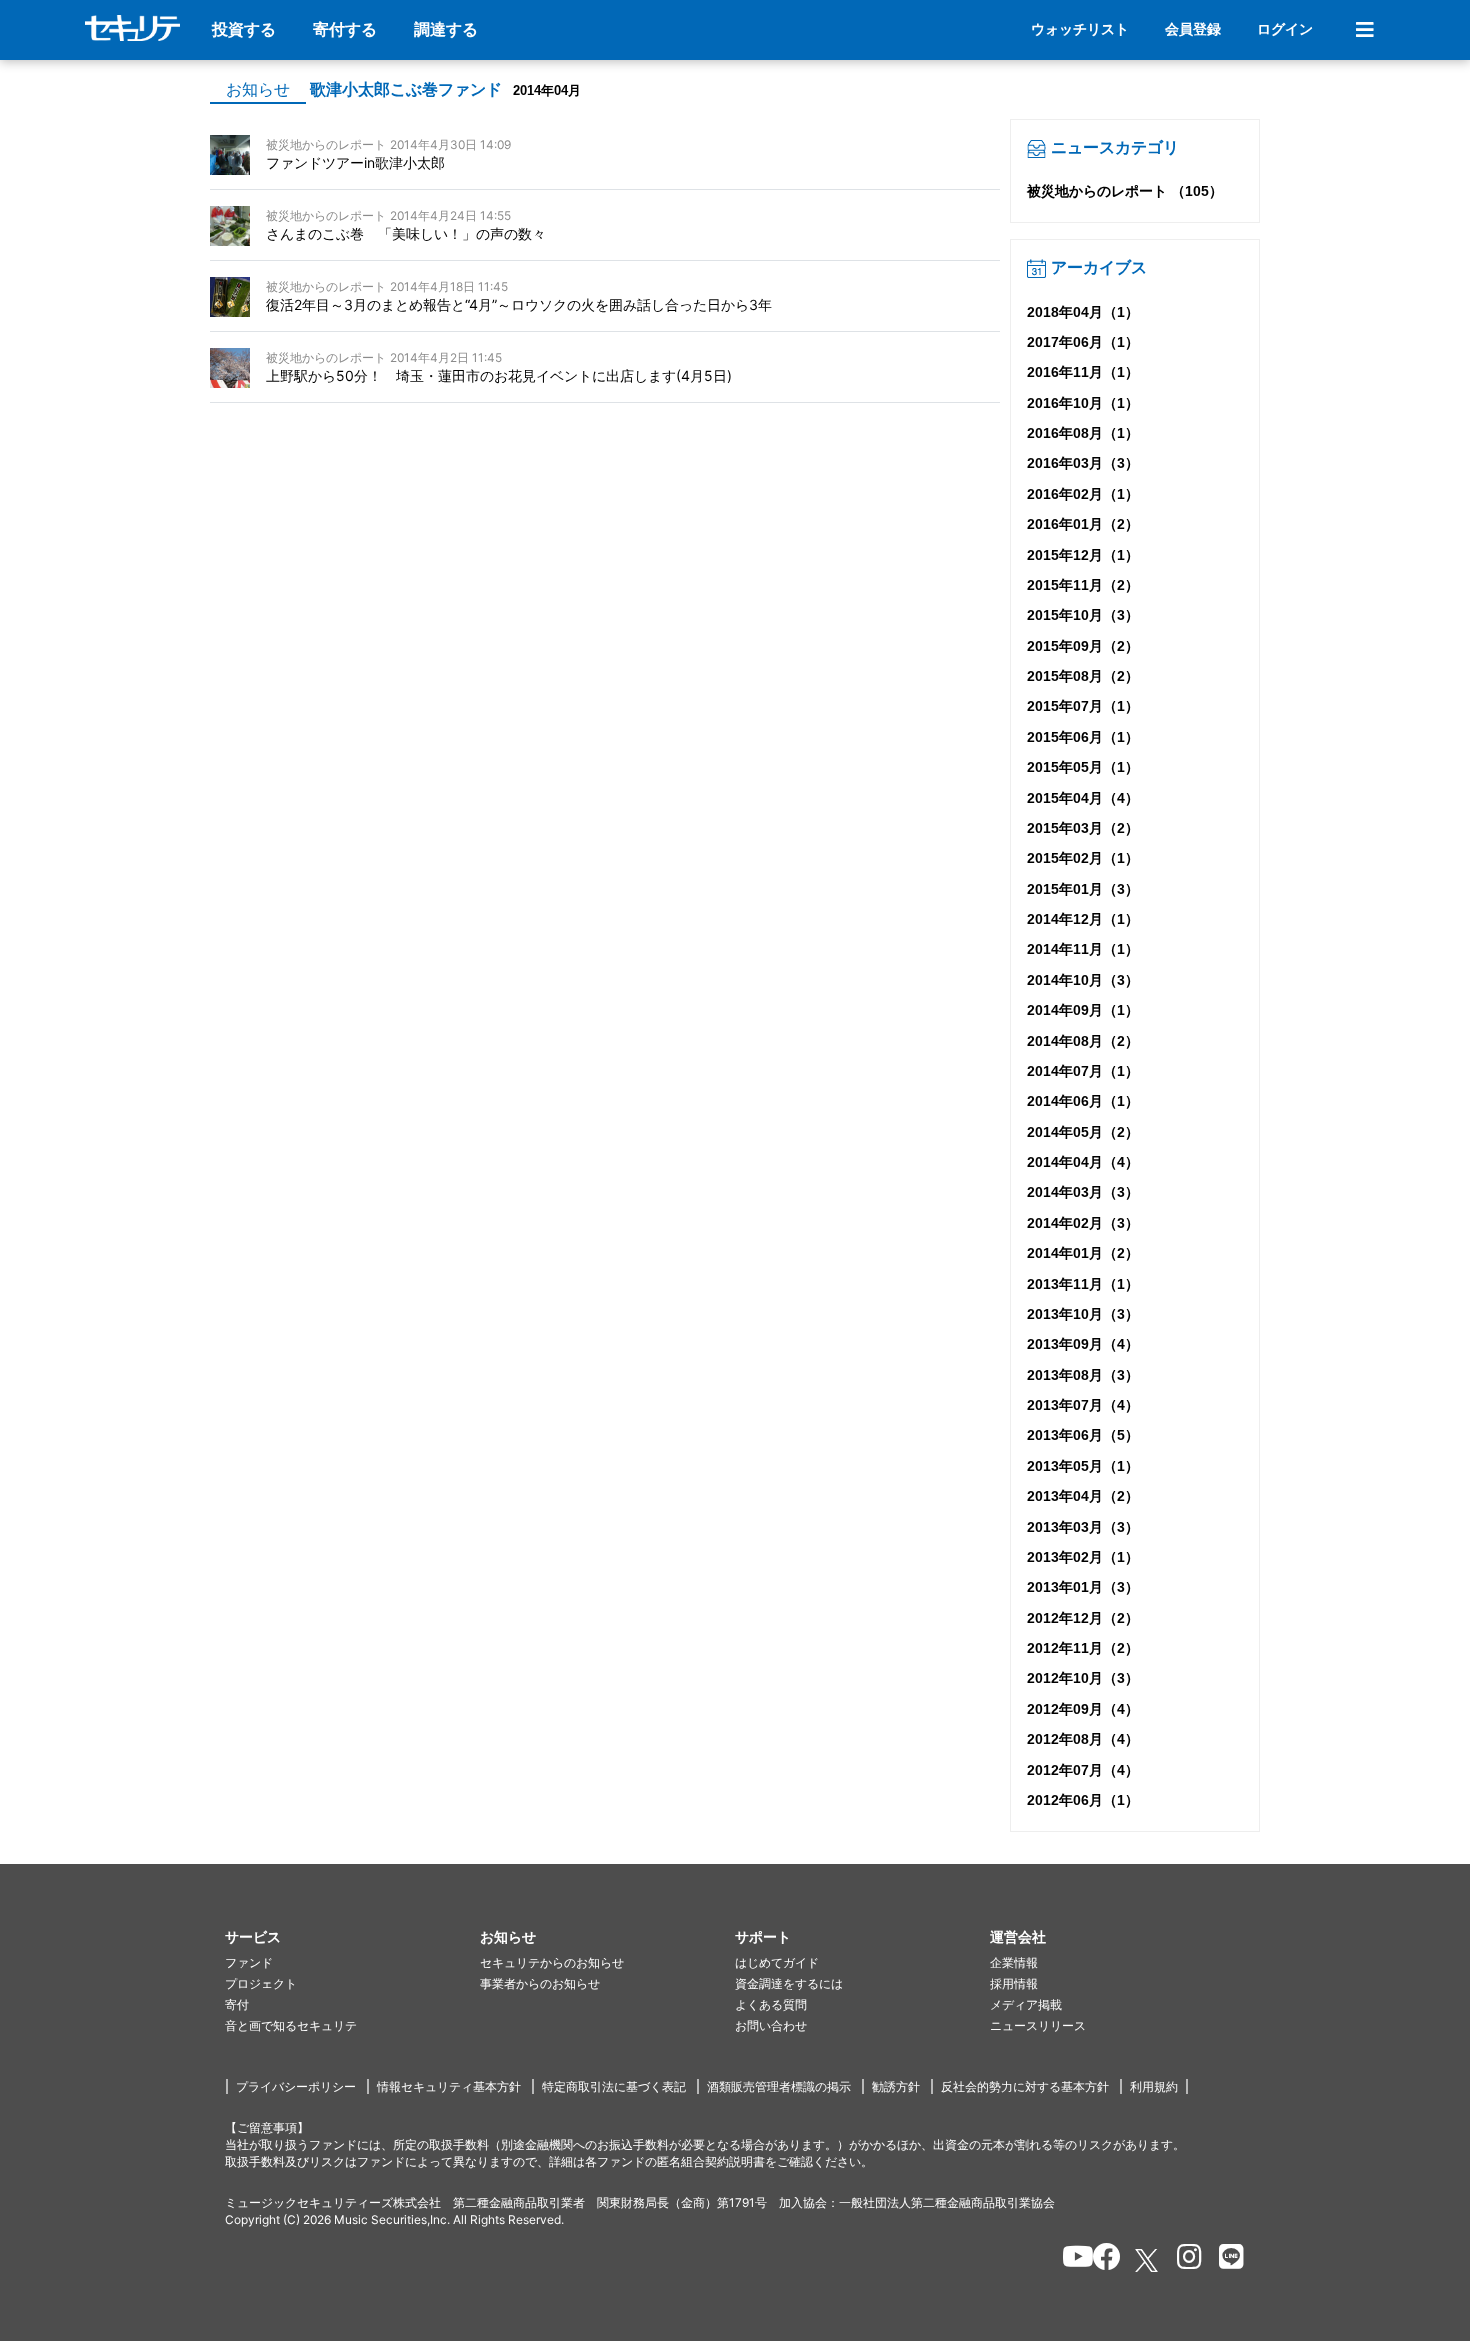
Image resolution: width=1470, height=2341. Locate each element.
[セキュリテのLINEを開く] (1226, 2260)
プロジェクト (261, 1983)
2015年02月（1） (1083, 858)
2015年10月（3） (1083, 615)
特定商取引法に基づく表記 (614, 2086)
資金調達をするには (789, 1983)
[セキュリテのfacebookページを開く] (1100, 2260)
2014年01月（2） (1083, 1253)
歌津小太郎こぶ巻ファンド (406, 89)
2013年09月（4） (1083, 1344)
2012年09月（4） (1083, 1709)
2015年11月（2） (1083, 585)
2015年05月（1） (1083, 767)
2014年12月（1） (1083, 919)
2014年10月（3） (1083, 980)
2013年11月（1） (1083, 1284)
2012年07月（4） (1083, 1770)
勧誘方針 (896, 2086)
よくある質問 (771, 2004)
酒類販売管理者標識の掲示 (779, 2086)
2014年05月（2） (1083, 1132)
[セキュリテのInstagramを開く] (1184, 2260)
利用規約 (1154, 2086)
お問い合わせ (771, 2025)
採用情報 (1014, 1983)
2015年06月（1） (1083, 737)
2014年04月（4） (1083, 1162)
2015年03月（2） (1083, 828)
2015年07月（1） (1083, 706)
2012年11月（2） (1083, 1648)
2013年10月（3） (1083, 1314)
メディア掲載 (1026, 2004)
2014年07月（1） (1083, 1071)
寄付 (237, 2004)
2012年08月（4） (1083, 1739)
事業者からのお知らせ (540, 1983)
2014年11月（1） (1083, 949)
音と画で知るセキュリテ (291, 2025)
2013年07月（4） (1083, 1405)
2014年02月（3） (1083, 1223)
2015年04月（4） (1083, 798)
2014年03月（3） (1083, 1192)
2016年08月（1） (1083, 433)
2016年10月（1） (1083, 403)
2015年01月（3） (1083, 889)
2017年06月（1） (1083, 342)
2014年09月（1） (1083, 1010)
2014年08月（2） (1083, 1041)
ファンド (249, 1962)
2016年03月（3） (1083, 463)
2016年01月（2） (1083, 524)
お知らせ (258, 89)
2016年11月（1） (1083, 372)
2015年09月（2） (1083, 646)
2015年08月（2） (1083, 676)
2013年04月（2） (1083, 1496)
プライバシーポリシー (296, 2086)
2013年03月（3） (1083, 1527)
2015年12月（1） (1083, 555)
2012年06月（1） (1083, 1800)
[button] (352, 1937)
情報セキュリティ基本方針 (449, 2086)
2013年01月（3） (1083, 1587)
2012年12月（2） (1083, 1618)
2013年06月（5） (1083, 1435)
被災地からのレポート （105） (1125, 191)
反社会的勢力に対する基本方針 (1025, 2086)
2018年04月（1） (1083, 312)
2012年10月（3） (1083, 1678)
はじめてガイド (777, 1962)
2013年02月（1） (1083, 1557)
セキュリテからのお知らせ (552, 1962)
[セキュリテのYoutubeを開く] (1069, 2260)
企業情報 (1014, 1962)
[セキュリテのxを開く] (1148, 2260)
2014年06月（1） (1083, 1101)
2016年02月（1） (1083, 494)
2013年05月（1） (1083, 1466)
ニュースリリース (1038, 2025)
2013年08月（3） (1083, 1375)
